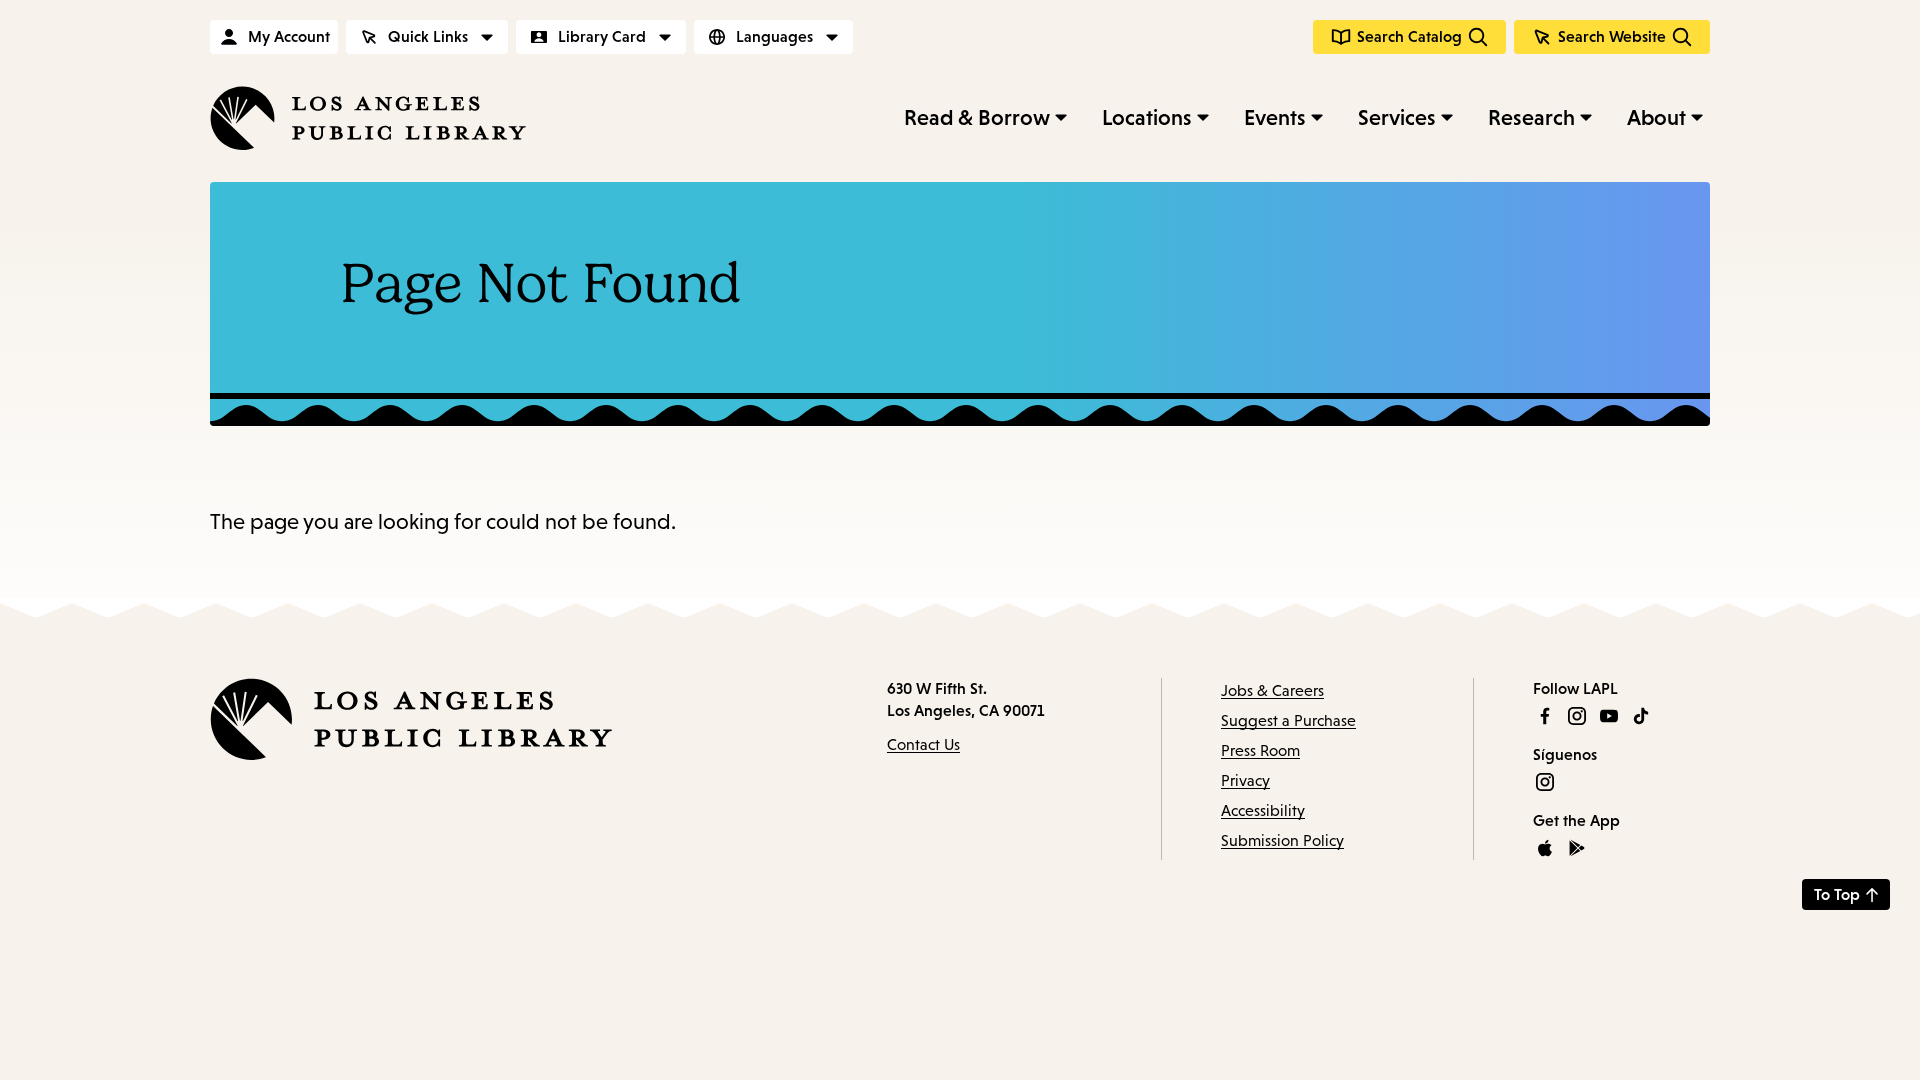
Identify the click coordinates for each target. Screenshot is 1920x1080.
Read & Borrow (977, 117)
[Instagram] (1577, 716)
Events (1275, 117)
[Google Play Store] (1577, 848)
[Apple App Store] (1545, 848)
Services (1397, 117)
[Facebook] (1545, 716)
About (1656, 117)
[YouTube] (1609, 716)
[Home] (368, 118)
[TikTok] (1641, 716)
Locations (1147, 117)
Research (1531, 117)
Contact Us (923, 744)
